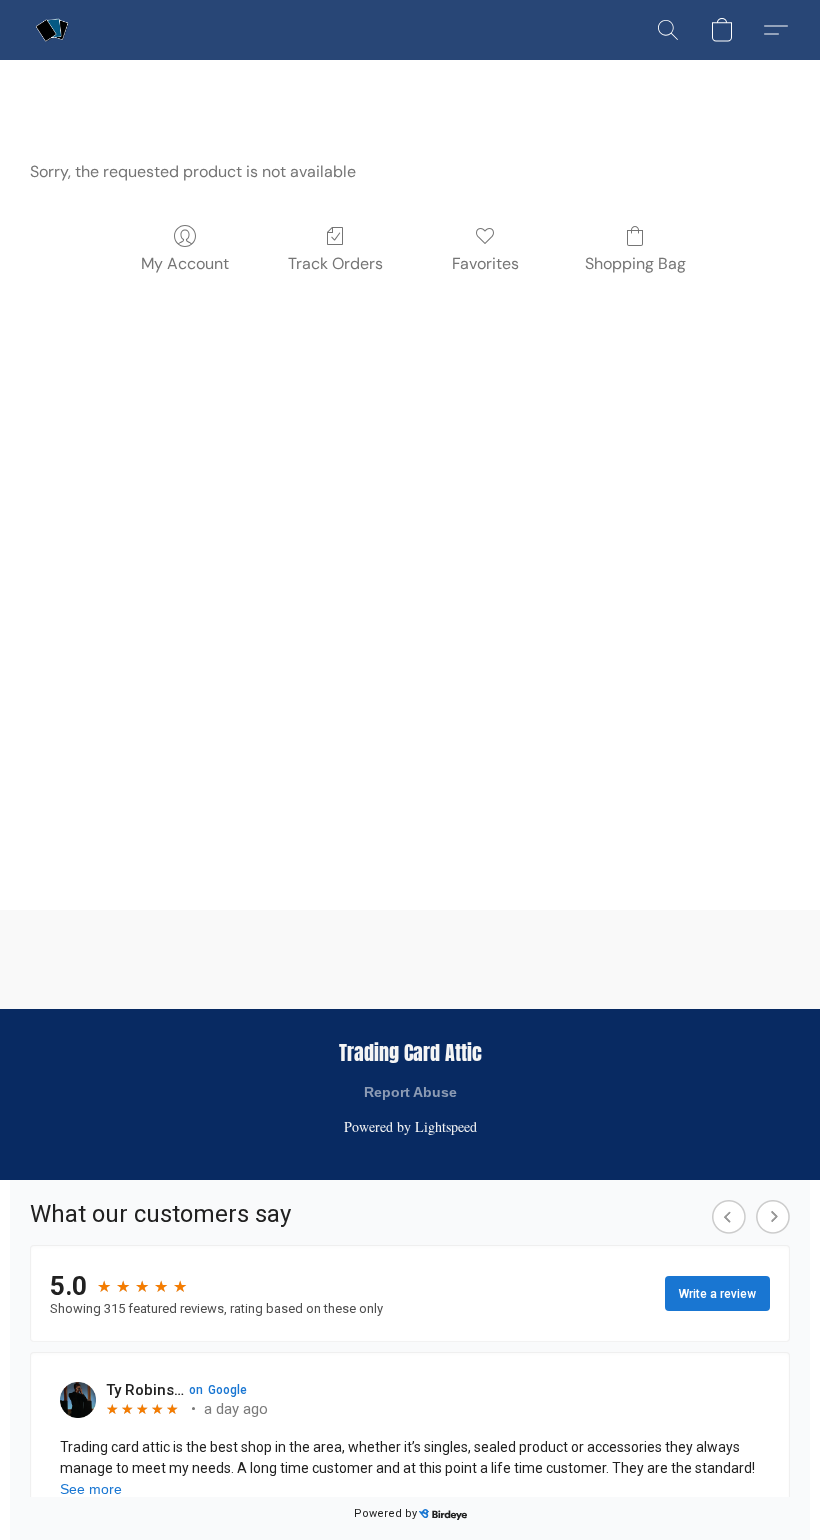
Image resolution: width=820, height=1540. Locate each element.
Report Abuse (410, 1092)
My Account (185, 263)
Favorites (485, 263)
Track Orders (335, 263)
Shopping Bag (635, 263)
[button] (52, 30)
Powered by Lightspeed (410, 1126)
